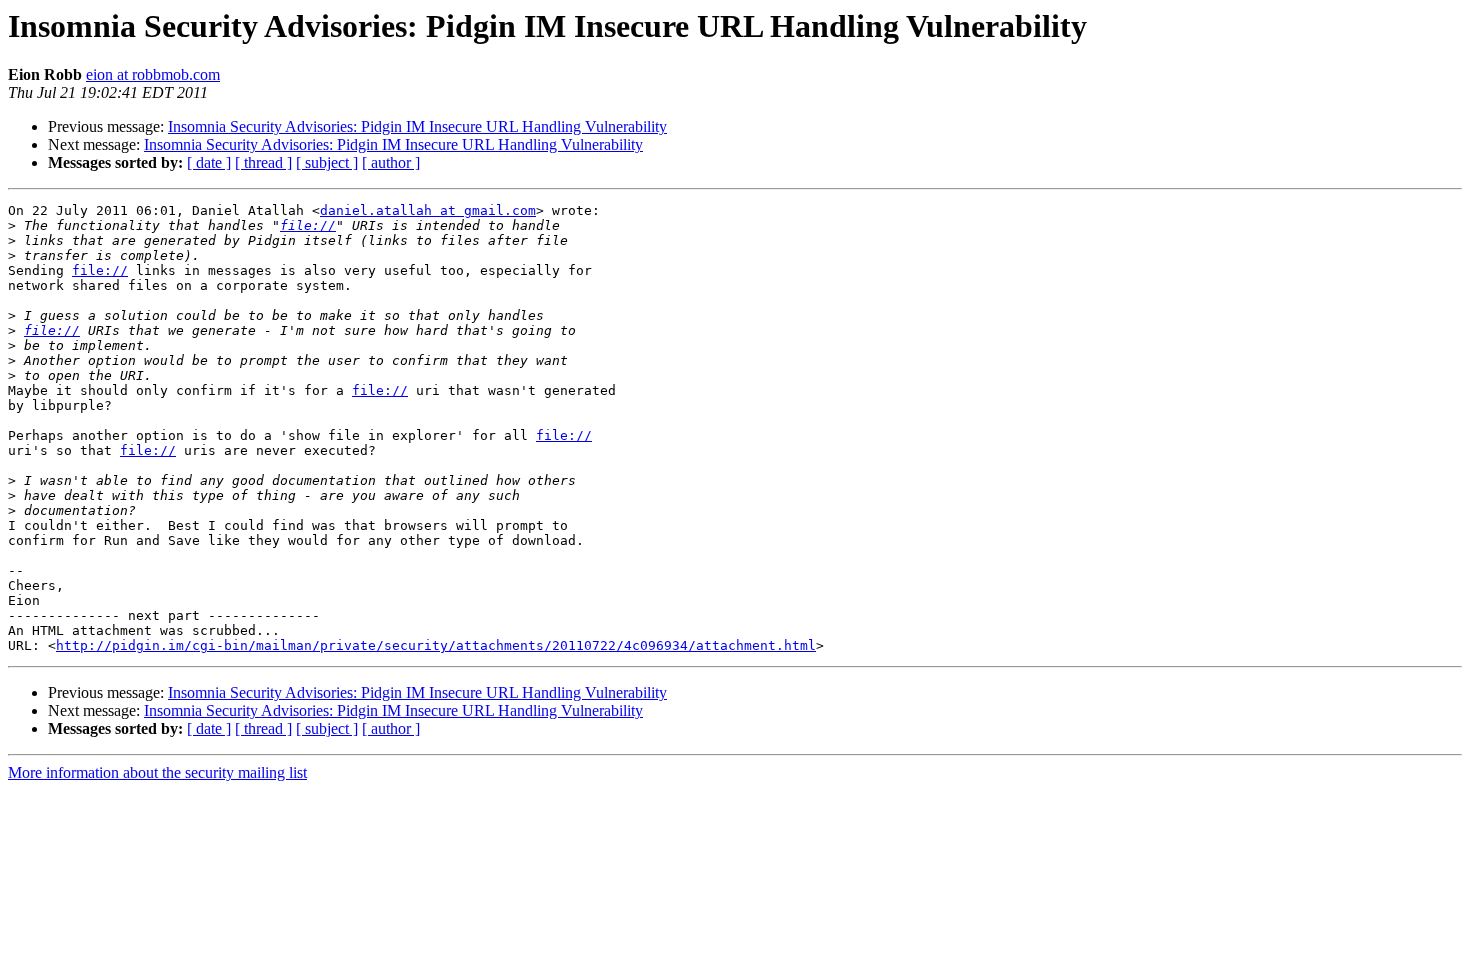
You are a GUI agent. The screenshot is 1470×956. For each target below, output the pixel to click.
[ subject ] (327, 162)
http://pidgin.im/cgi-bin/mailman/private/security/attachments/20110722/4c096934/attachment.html (436, 645)
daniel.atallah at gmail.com (428, 210)
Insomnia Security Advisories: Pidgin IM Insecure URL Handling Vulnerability (417, 126)
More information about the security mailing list (157, 772)
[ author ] (391, 162)
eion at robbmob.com (153, 74)
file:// (308, 225)
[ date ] (209, 162)
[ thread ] (263, 162)
